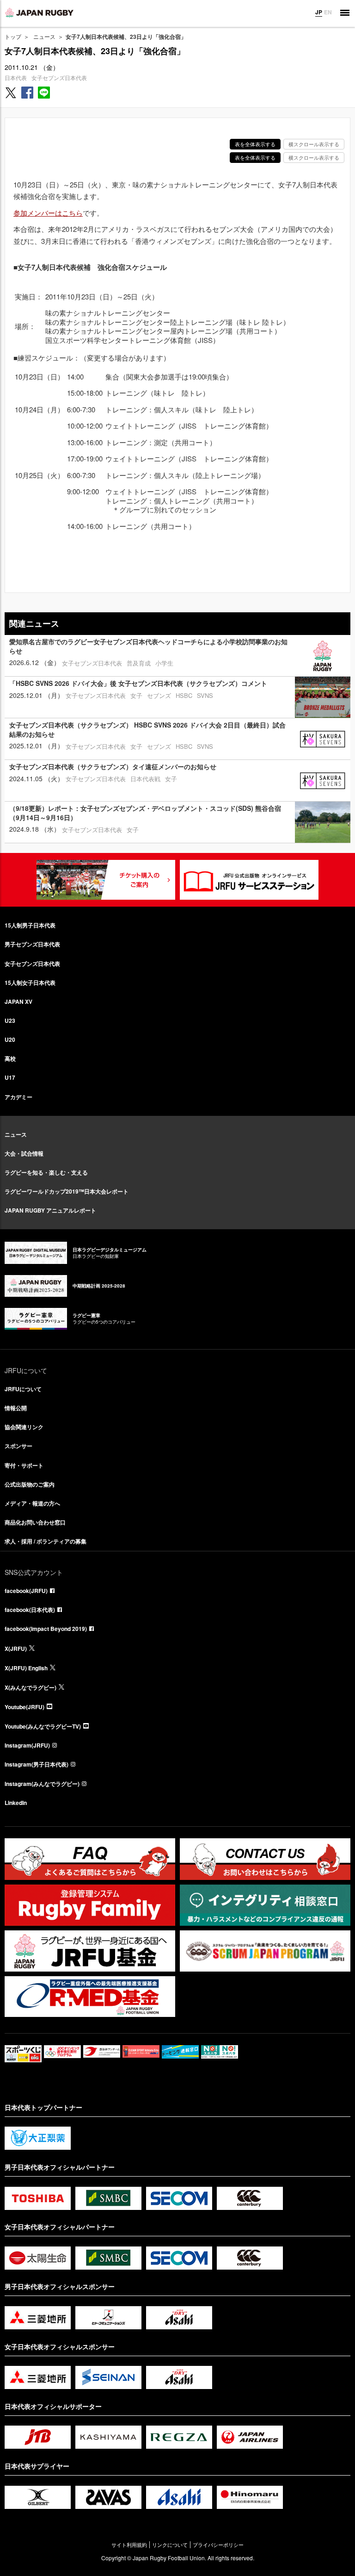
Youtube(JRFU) (24, 1707)
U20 (10, 1039)
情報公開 (16, 1408)
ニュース (44, 36)
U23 (10, 1020)
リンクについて (170, 2545)
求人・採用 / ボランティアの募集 (46, 1541)
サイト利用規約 (129, 2545)
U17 (10, 1077)
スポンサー (18, 1446)
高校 (10, 1058)
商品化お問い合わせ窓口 (35, 1522)
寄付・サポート (24, 1465)
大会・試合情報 (24, 1153)
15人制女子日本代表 (30, 983)
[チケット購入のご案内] (106, 880)
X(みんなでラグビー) (31, 1687)
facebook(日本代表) (30, 1610)
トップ (13, 36)
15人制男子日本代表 (30, 925)
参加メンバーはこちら (48, 213)
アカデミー (18, 1097)
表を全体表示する (255, 144)
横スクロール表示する (314, 144)
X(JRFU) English (26, 1668)
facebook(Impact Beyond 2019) (46, 1629)
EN (328, 12)
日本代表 (16, 78)
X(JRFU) (16, 1649)
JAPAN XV (18, 1002)
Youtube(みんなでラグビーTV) (43, 1726)
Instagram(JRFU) (27, 1745)
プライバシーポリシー (218, 2545)
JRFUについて (23, 1389)
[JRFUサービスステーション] (249, 880)
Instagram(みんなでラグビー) (42, 1784)
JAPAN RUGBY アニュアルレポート (50, 1210)
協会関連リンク (24, 1427)
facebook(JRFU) (26, 1591)
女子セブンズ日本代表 (59, 78)
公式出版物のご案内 (30, 1484)
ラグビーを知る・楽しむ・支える (46, 1172)
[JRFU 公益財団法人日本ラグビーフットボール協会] (39, 12)
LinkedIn (16, 1803)
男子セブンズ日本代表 (32, 944)
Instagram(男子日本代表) (37, 1764)
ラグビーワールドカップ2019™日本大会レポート (67, 1191)
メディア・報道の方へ (32, 1503)
